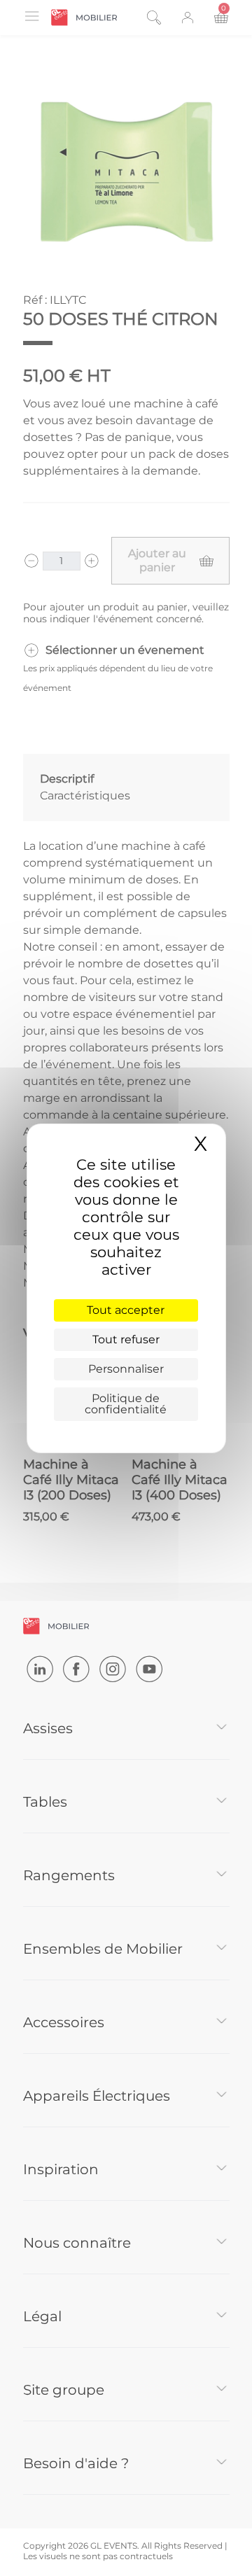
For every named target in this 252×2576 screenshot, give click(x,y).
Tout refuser (126, 1339)
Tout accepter (126, 1310)
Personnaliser (126, 1369)
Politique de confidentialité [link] (126, 1404)
